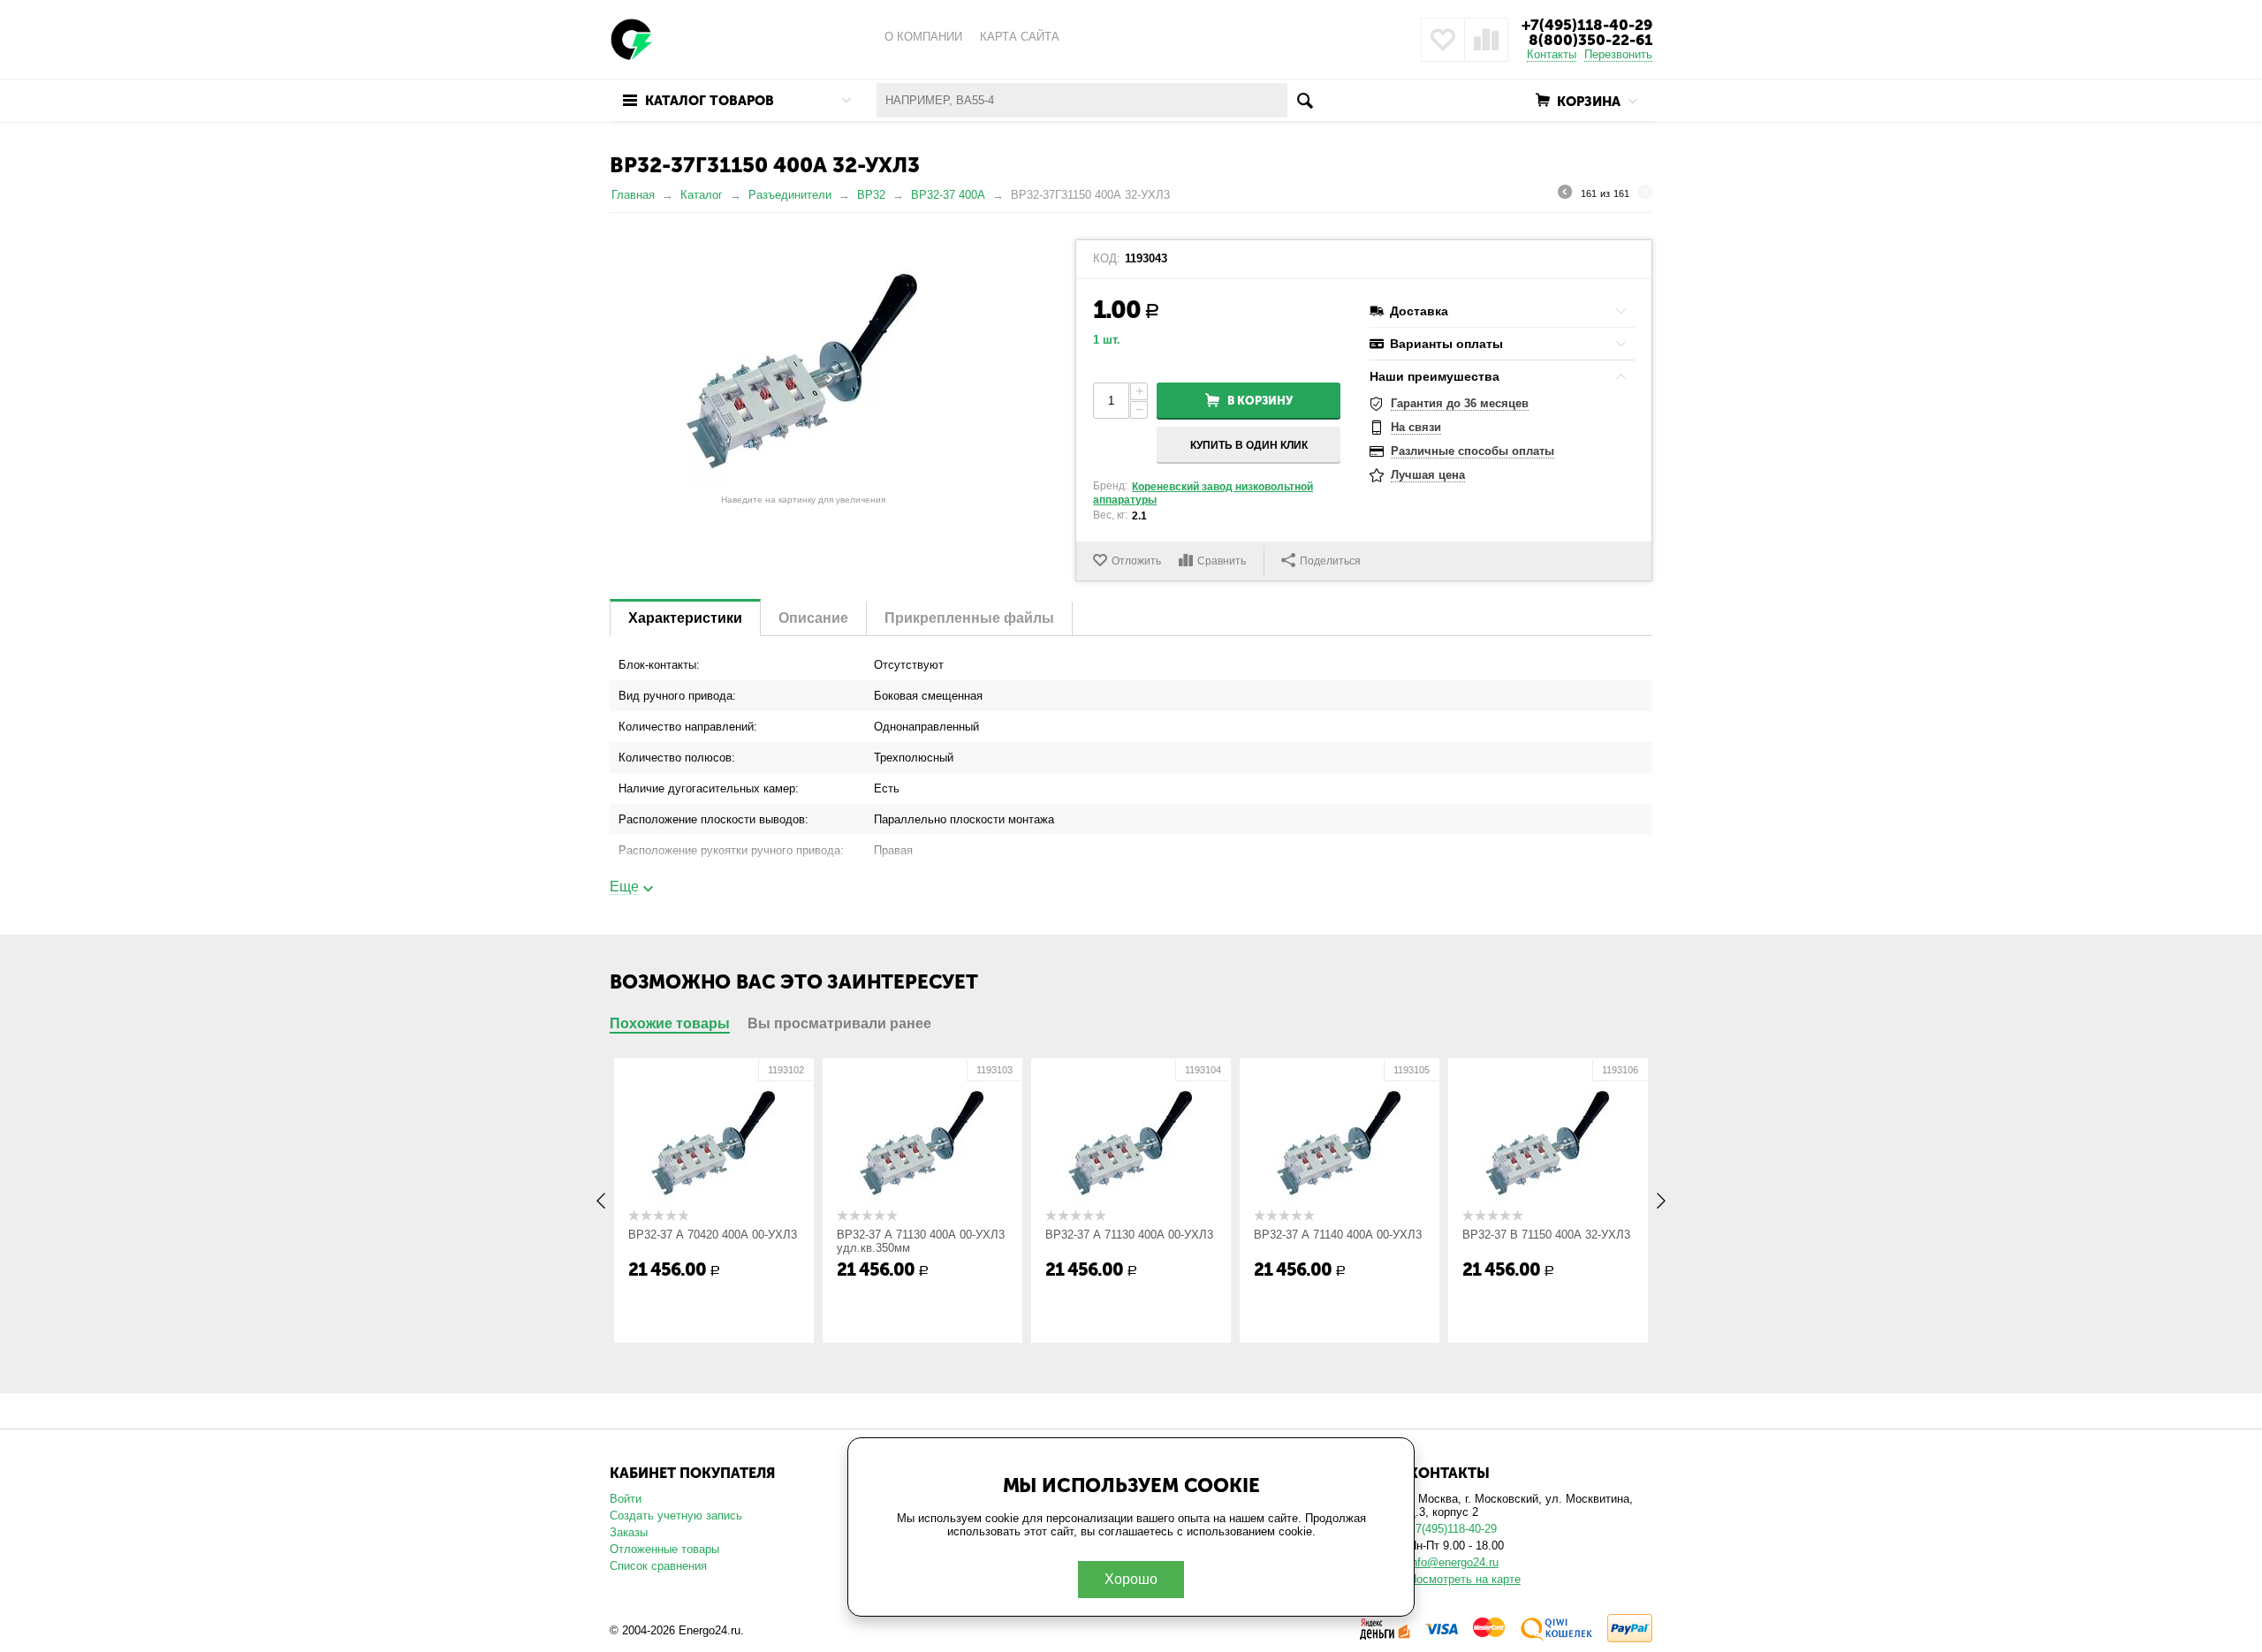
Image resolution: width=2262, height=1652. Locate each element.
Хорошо (1131, 1579)
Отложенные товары (664, 1549)
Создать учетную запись (676, 1516)
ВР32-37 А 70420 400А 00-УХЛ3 (713, 1235)
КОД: (1107, 259)
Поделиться (1330, 561)
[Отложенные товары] (1443, 40)
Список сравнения (658, 1566)
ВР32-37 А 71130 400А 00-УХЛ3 (1129, 1235)
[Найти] (1305, 100)
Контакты (1552, 54)
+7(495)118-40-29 (1587, 25)
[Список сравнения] (1486, 40)
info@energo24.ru (1454, 1562)
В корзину (1260, 401)
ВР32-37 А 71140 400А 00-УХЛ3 (1338, 1235)
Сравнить (1222, 561)
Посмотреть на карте (1465, 1579)
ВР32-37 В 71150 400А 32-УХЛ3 (1546, 1235)
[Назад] (1565, 194)
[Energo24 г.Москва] (632, 38)
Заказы (629, 1532)
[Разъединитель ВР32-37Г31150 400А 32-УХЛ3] (803, 363)
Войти (626, 1499)
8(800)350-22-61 (1590, 40)
